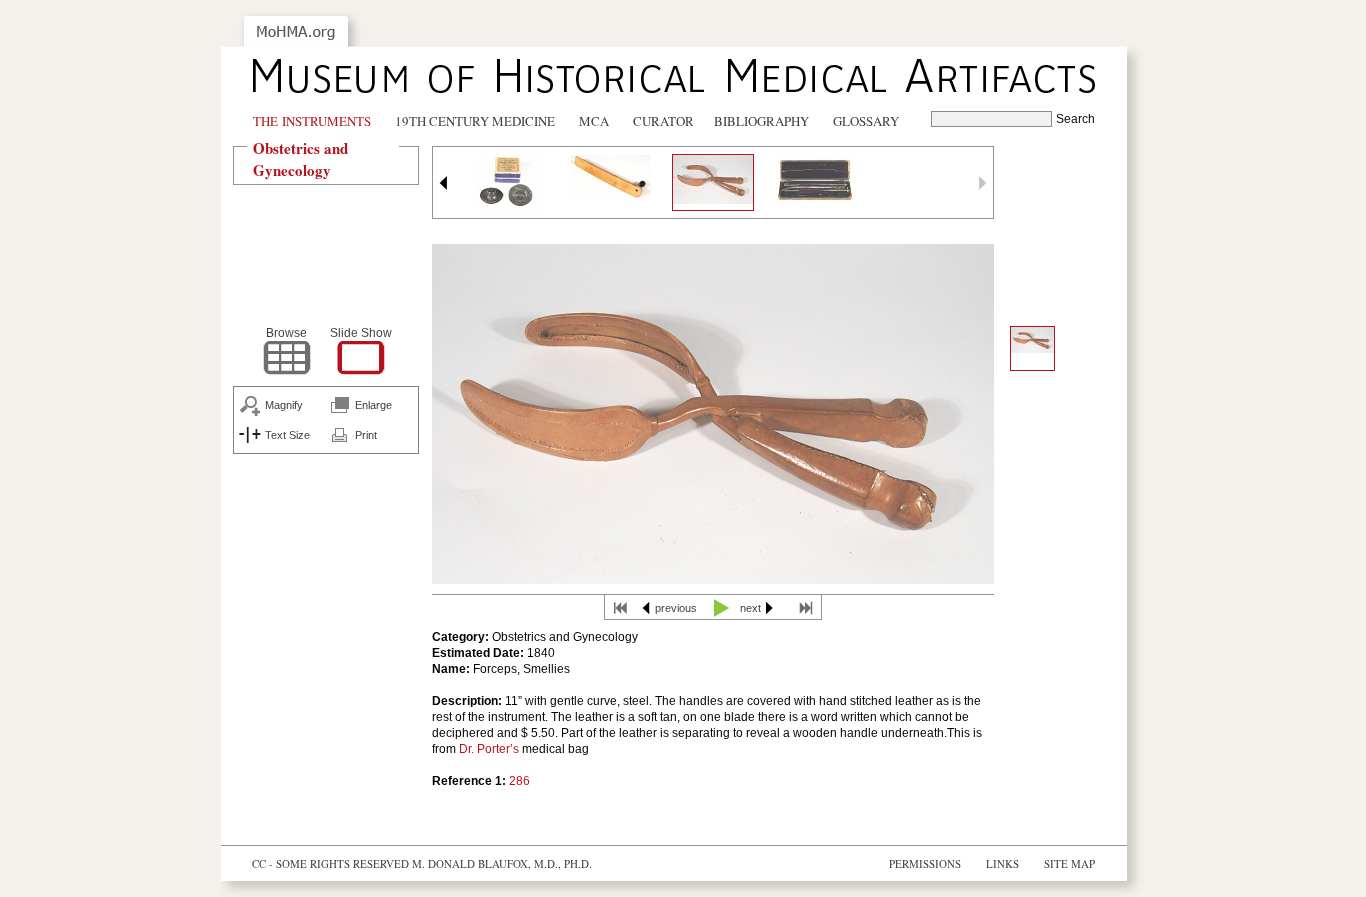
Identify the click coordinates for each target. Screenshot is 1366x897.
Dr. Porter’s (487, 749)
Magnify (284, 405)
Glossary (866, 121)
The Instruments (312, 121)
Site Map (1069, 863)
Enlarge (373, 405)
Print (366, 435)
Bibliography (761, 121)
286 (519, 781)
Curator (663, 121)
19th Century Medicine (475, 121)
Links (1002, 863)
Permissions (925, 863)
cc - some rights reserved (330, 863)
